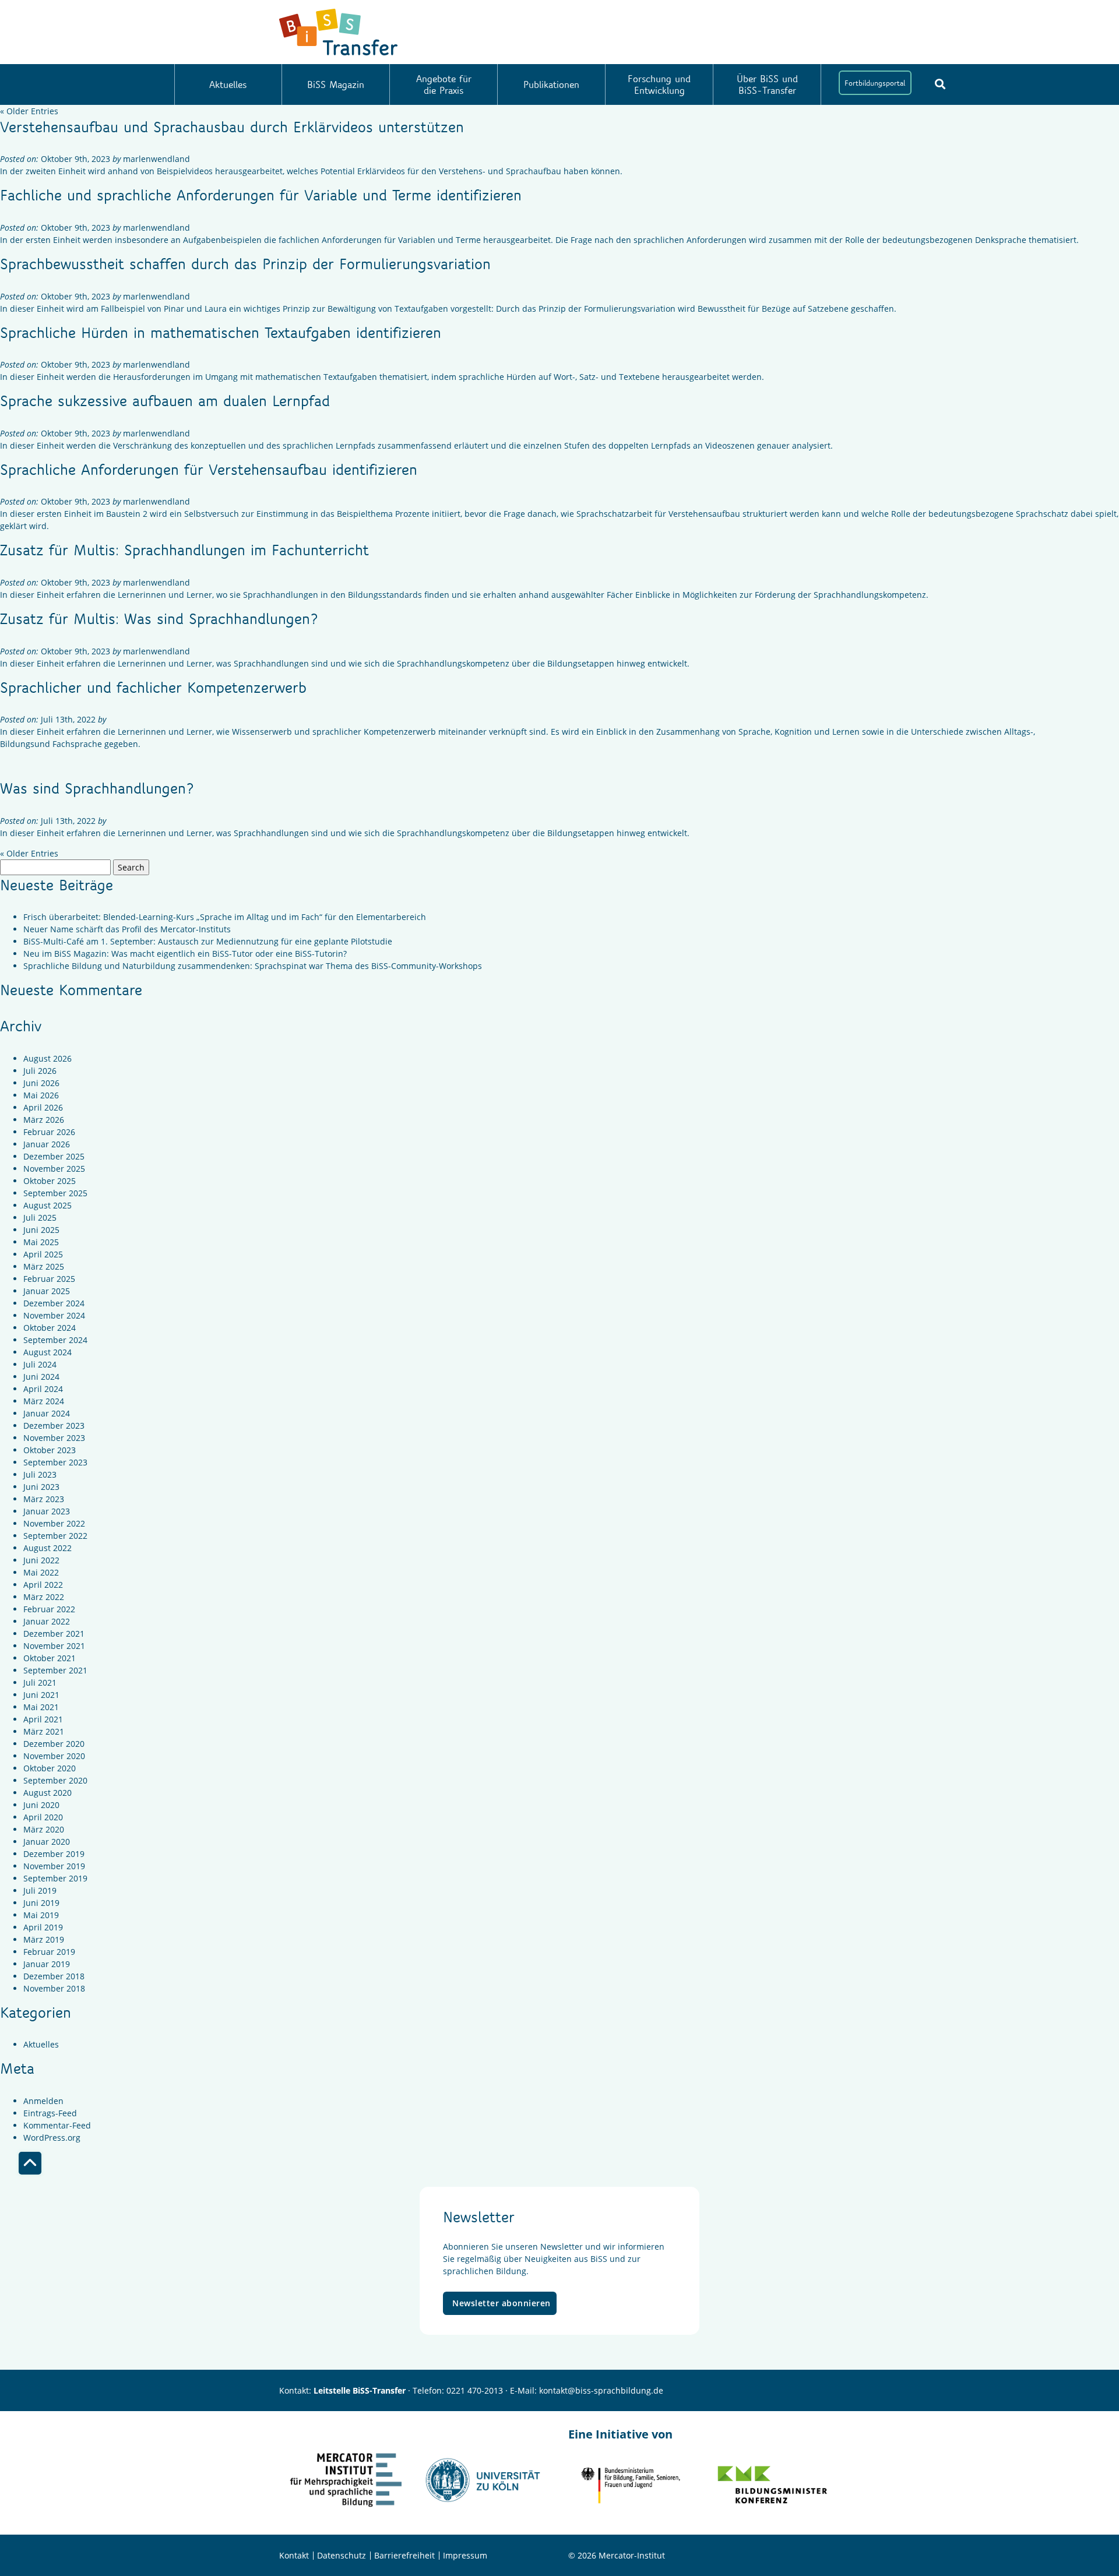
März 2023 (44, 1499)
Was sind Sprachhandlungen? (97, 788)
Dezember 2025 (54, 1156)
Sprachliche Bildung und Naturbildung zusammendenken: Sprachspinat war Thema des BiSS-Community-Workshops (253, 966)
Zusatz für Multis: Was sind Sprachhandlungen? (159, 618)
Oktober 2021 (50, 1658)
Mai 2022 (41, 1572)
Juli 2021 (40, 1682)
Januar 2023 (47, 1511)
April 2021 (43, 1719)
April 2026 (43, 1107)
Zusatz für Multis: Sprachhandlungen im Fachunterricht (184, 549)
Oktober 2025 (50, 1181)
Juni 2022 (41, 1560)
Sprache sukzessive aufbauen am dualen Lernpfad (165, 400)
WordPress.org (52, 2138)
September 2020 (55, 1780)
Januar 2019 (47, 1964)
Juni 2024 (41, 1377)
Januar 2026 (47, 1144)
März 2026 (44, 1120)
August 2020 (47, 1793)
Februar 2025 (49, 1279)
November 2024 (54, 1315)
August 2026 (47, 1058)
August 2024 (47, 1352)
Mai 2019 (41, 1915)
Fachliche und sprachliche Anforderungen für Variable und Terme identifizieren (261, 195)
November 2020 (54, 1756)
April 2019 (43, 1927)
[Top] (30, 2163)
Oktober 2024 (50, 1328)
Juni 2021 (41, 1695)
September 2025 (55, 1193)
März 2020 (44, 1829)
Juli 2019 (40, 1890)
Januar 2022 (47, 1621)
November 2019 (54, 1866)
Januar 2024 (47, 1413)
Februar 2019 (49, 1952)
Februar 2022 (49, 1609)
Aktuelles (228, 84)
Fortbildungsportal (875, 83)
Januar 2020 (47, 1842)
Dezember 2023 (54, 1426)
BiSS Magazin (336, 84)
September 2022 (55, 1536)
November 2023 (54, 1438)
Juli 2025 (40, 1217)
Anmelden (43, 2101)
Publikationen (551, 84)
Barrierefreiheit (404, 2555)
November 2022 (54, 1523)
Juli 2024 (40, 1364)
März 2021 (44, 1731)
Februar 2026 (49, 1132)
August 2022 (47, 1548)
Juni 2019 (41, 1903)
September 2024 (55, 1340)
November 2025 (54, 1169)
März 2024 (44, 1401)
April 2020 (43, 1817)
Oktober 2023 (50, 1450)
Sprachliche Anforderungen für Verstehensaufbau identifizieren (209, 469)
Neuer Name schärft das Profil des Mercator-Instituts (127, 929)
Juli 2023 (40, 1474)
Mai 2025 (41, 1242)
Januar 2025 (47, 1291)
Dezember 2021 (54, 1634)
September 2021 (55, 1670)
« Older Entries (29, 111)
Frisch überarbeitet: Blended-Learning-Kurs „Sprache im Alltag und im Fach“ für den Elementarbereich (225, 917)
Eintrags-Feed (50, 2113)
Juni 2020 (41, 1805)
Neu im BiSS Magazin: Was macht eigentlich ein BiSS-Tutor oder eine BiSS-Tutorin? (185, 954)
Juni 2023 (41, 1487)
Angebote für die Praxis (444, 84)
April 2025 (43, 1254)
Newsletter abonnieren (502, 2303)
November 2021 (54, 1646)
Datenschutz (342, 2555)
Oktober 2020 (50, 1768)
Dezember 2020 (54, 1744)
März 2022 (44, 1597)
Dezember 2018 (54, 1976)
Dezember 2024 (54, 1303)
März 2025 (44, 1266)
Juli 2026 (40, 1071)
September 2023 (55, 1462)
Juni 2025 (41, 1230)
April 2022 (43, 1585)
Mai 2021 (41, 1707)
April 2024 (43, 1389)
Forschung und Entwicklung (659, 84)
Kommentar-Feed (57, 2125)
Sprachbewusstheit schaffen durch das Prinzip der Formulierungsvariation (245, 263)
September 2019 (55, 1878)
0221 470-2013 (475, 2390)
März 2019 (44, 1939)
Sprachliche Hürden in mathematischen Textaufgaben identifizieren (221, 332)
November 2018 (54, 1988)
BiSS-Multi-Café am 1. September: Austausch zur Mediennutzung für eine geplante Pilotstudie (208, 941)
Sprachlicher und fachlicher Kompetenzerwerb (153, 687)
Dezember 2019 (54, 1854)
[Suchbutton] (940, 84)
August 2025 (47, 1205)
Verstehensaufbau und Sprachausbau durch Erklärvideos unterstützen (232, 126)
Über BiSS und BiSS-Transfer (767, 84)
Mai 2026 (41, 1095)
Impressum (465, 2555)
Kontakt (294, 2555)
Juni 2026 (41, 1083)
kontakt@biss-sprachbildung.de (601, 2390)
